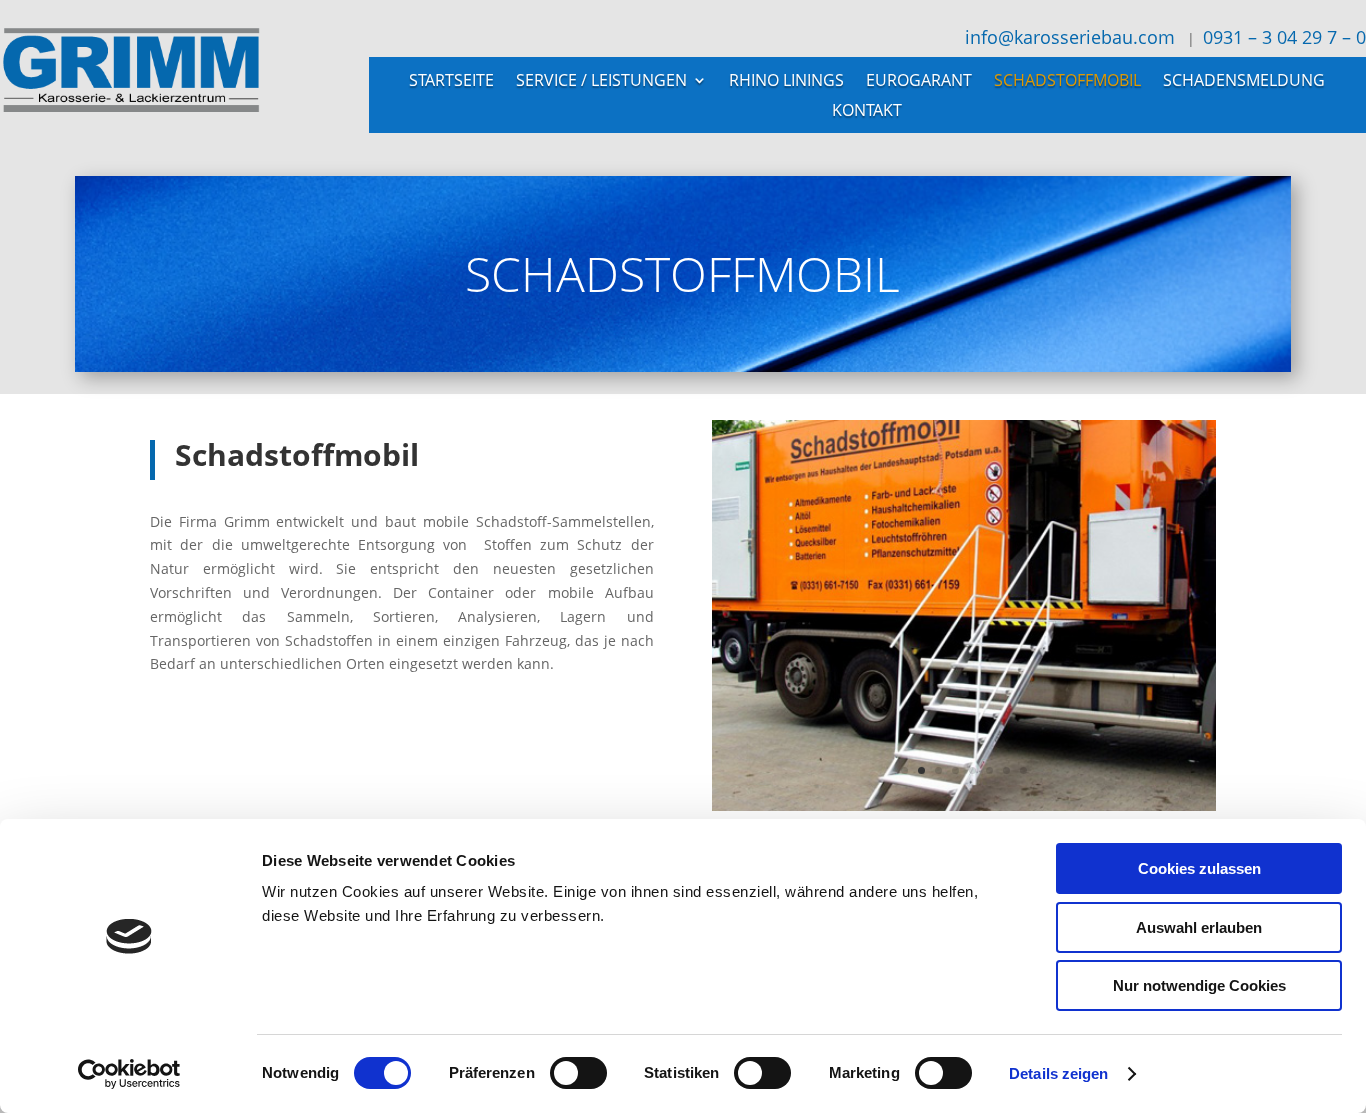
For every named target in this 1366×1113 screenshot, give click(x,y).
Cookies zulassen (1199, 868)
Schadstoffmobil (1067, 82)
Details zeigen (1058, 1073)
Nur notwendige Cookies (1199, 985)
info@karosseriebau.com (1067, 37)
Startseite (451, 82)
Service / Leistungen (601, 82)
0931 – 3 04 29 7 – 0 (1284, 37)
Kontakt (867, 112)
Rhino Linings (786, 82)
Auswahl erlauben (1199, 927)
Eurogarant (919, 82)
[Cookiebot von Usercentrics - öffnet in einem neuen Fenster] (129, 1074)
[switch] (578, 1073)
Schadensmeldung (1244, 82)
